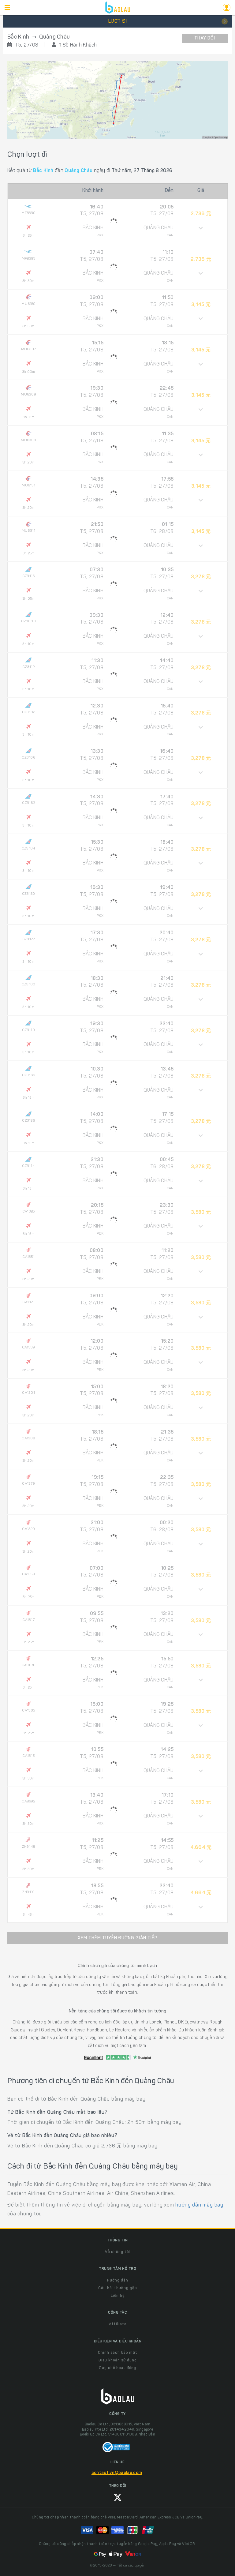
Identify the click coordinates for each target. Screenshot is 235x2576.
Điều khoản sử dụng (118, 2360)
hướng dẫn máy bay (199, 2205)
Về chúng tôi (117, 2252)
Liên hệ (118, 2296)
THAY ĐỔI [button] (205, 39)
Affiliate (118, 2324)
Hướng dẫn (118, 2281)
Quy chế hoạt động (117, 2368)
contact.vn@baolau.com (117, 2473)
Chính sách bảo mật (118, 2353)
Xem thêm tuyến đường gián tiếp (118, 1938)
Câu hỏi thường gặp (117, 2288)
